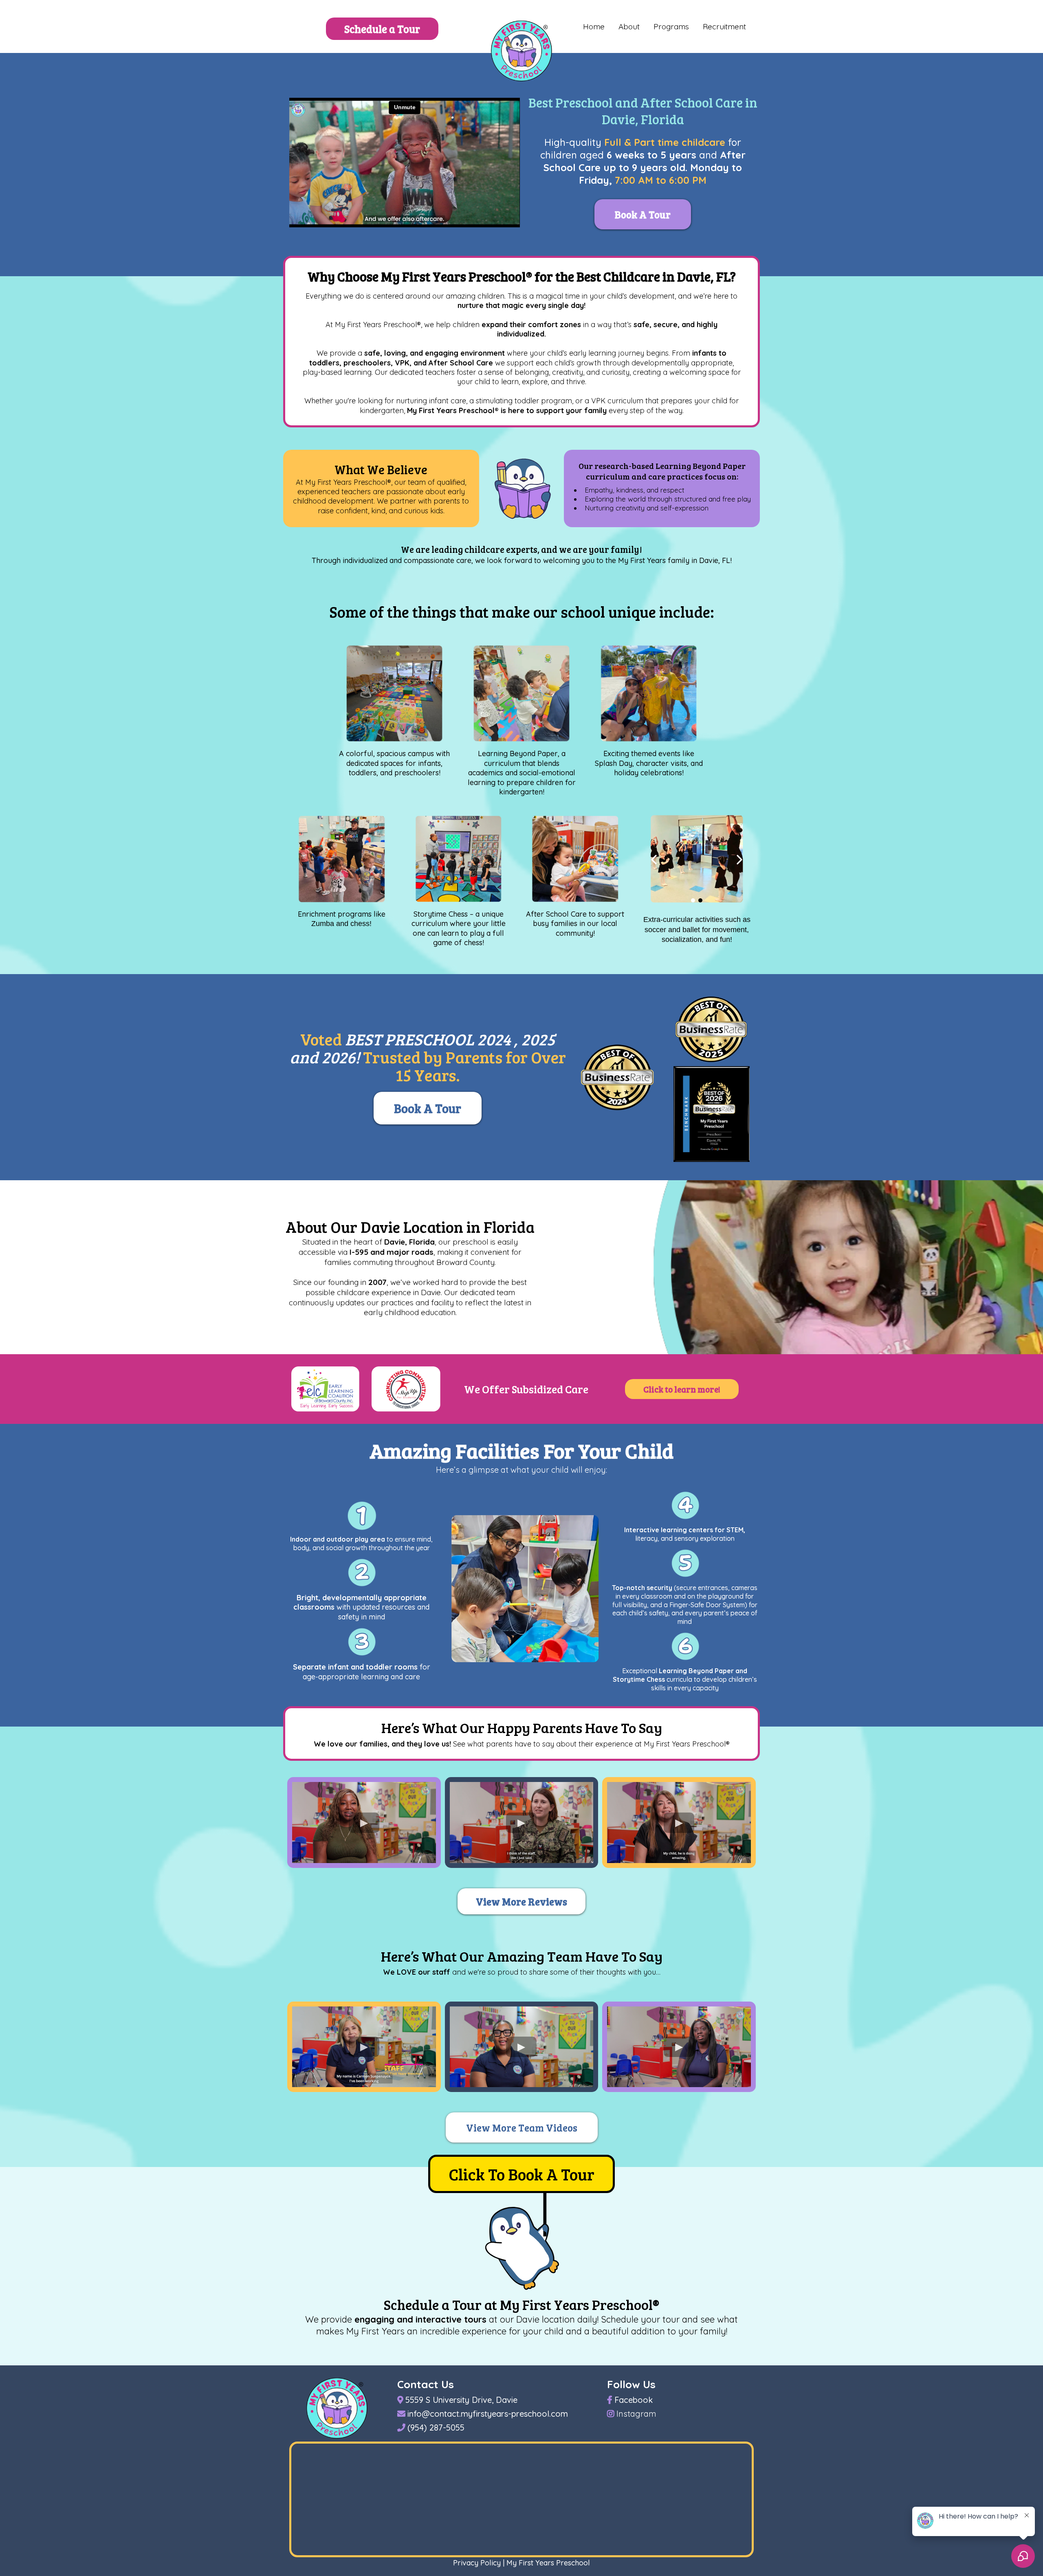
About (629, 26)
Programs (671, 26)
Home (594, 26)
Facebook (634, 2400)
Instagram (636, 2414)
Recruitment (724, 26)
